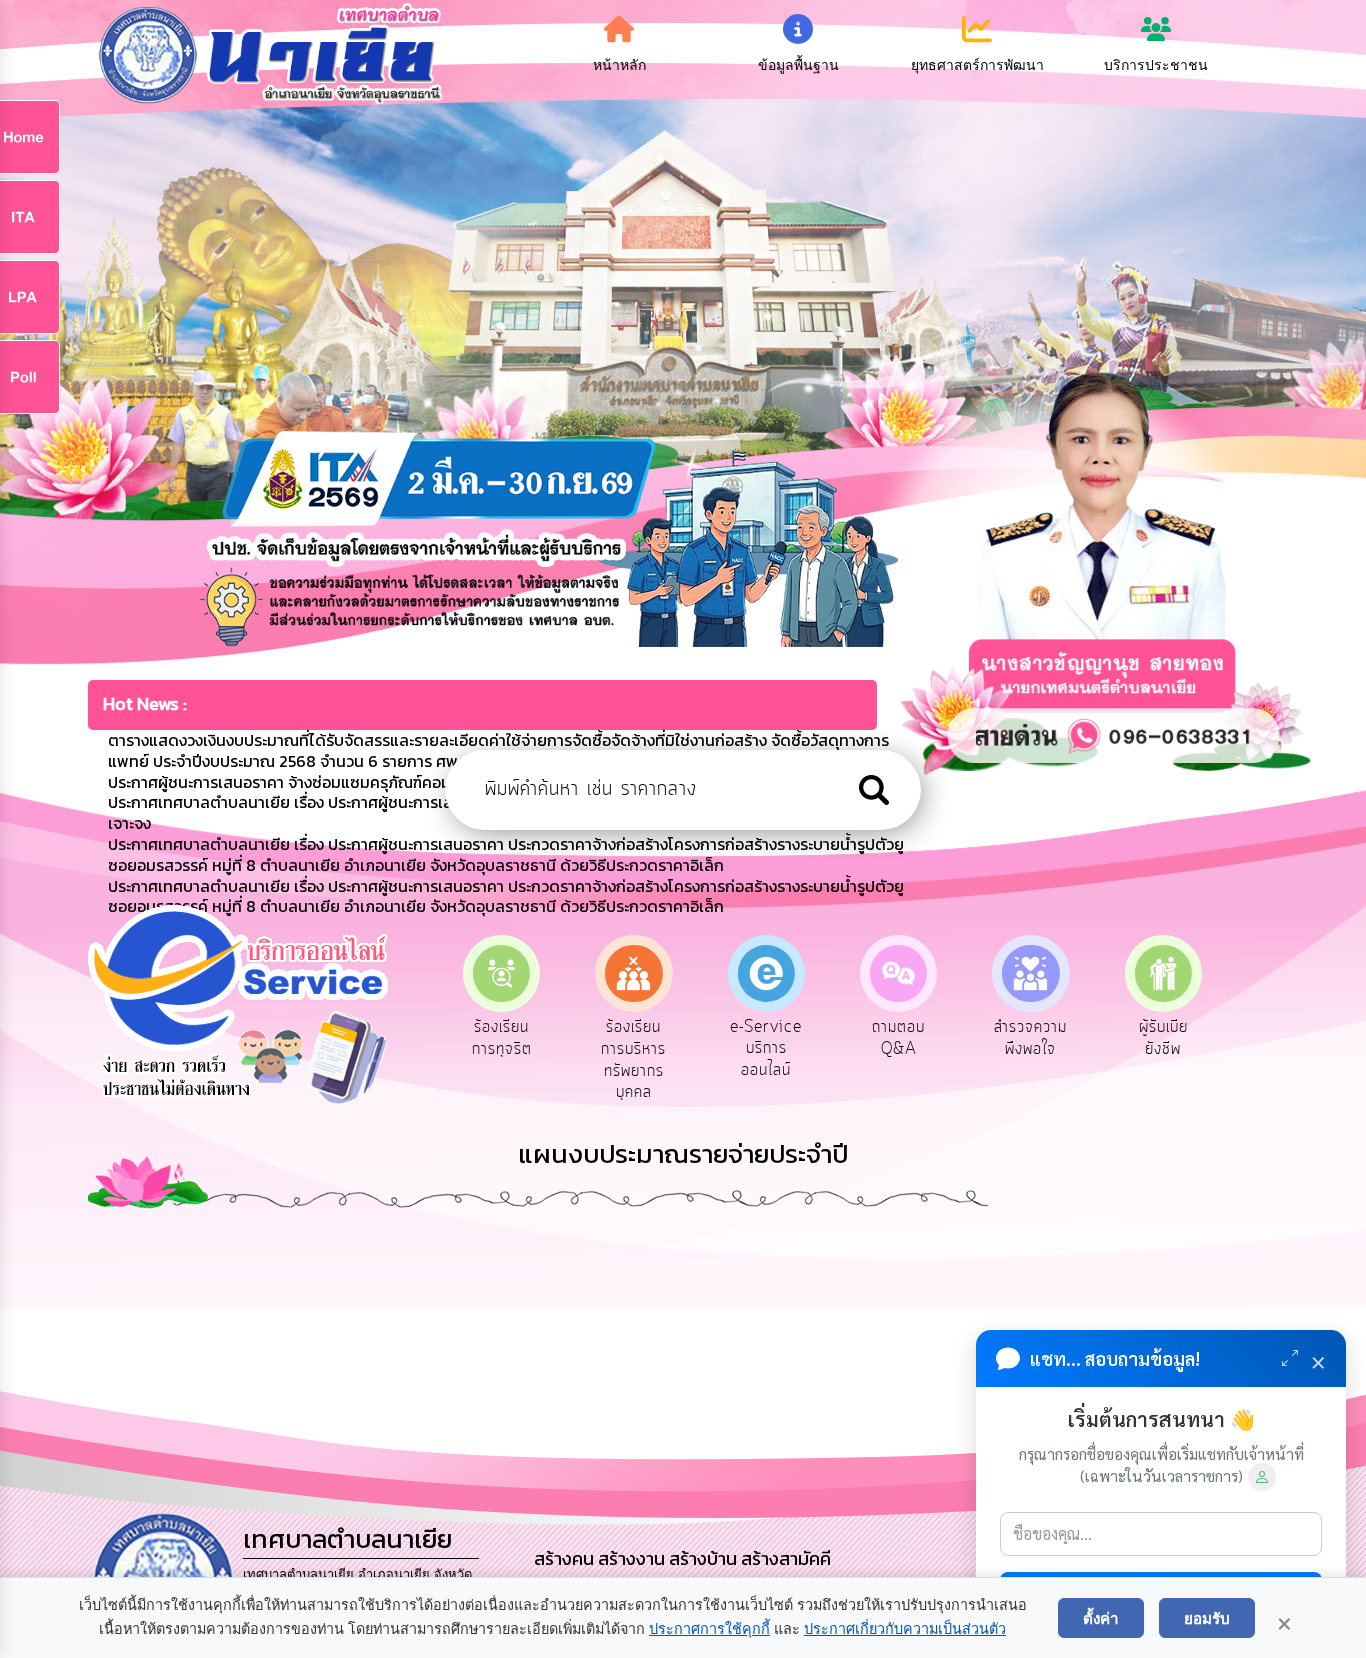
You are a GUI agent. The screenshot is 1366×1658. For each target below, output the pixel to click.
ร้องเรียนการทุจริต (502, 1038)
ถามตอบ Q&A (898, 1038)
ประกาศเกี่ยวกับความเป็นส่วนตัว (905, 1629)
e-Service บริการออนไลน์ (766, 1048)
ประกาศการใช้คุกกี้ (709, 1629)
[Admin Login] (1262, 1477)
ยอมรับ (1207, 1618)
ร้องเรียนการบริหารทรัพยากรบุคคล (633, 1059)
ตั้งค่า (1101, 1618)
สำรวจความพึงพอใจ (1030, 1038)
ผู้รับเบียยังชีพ (1163, 1038)
